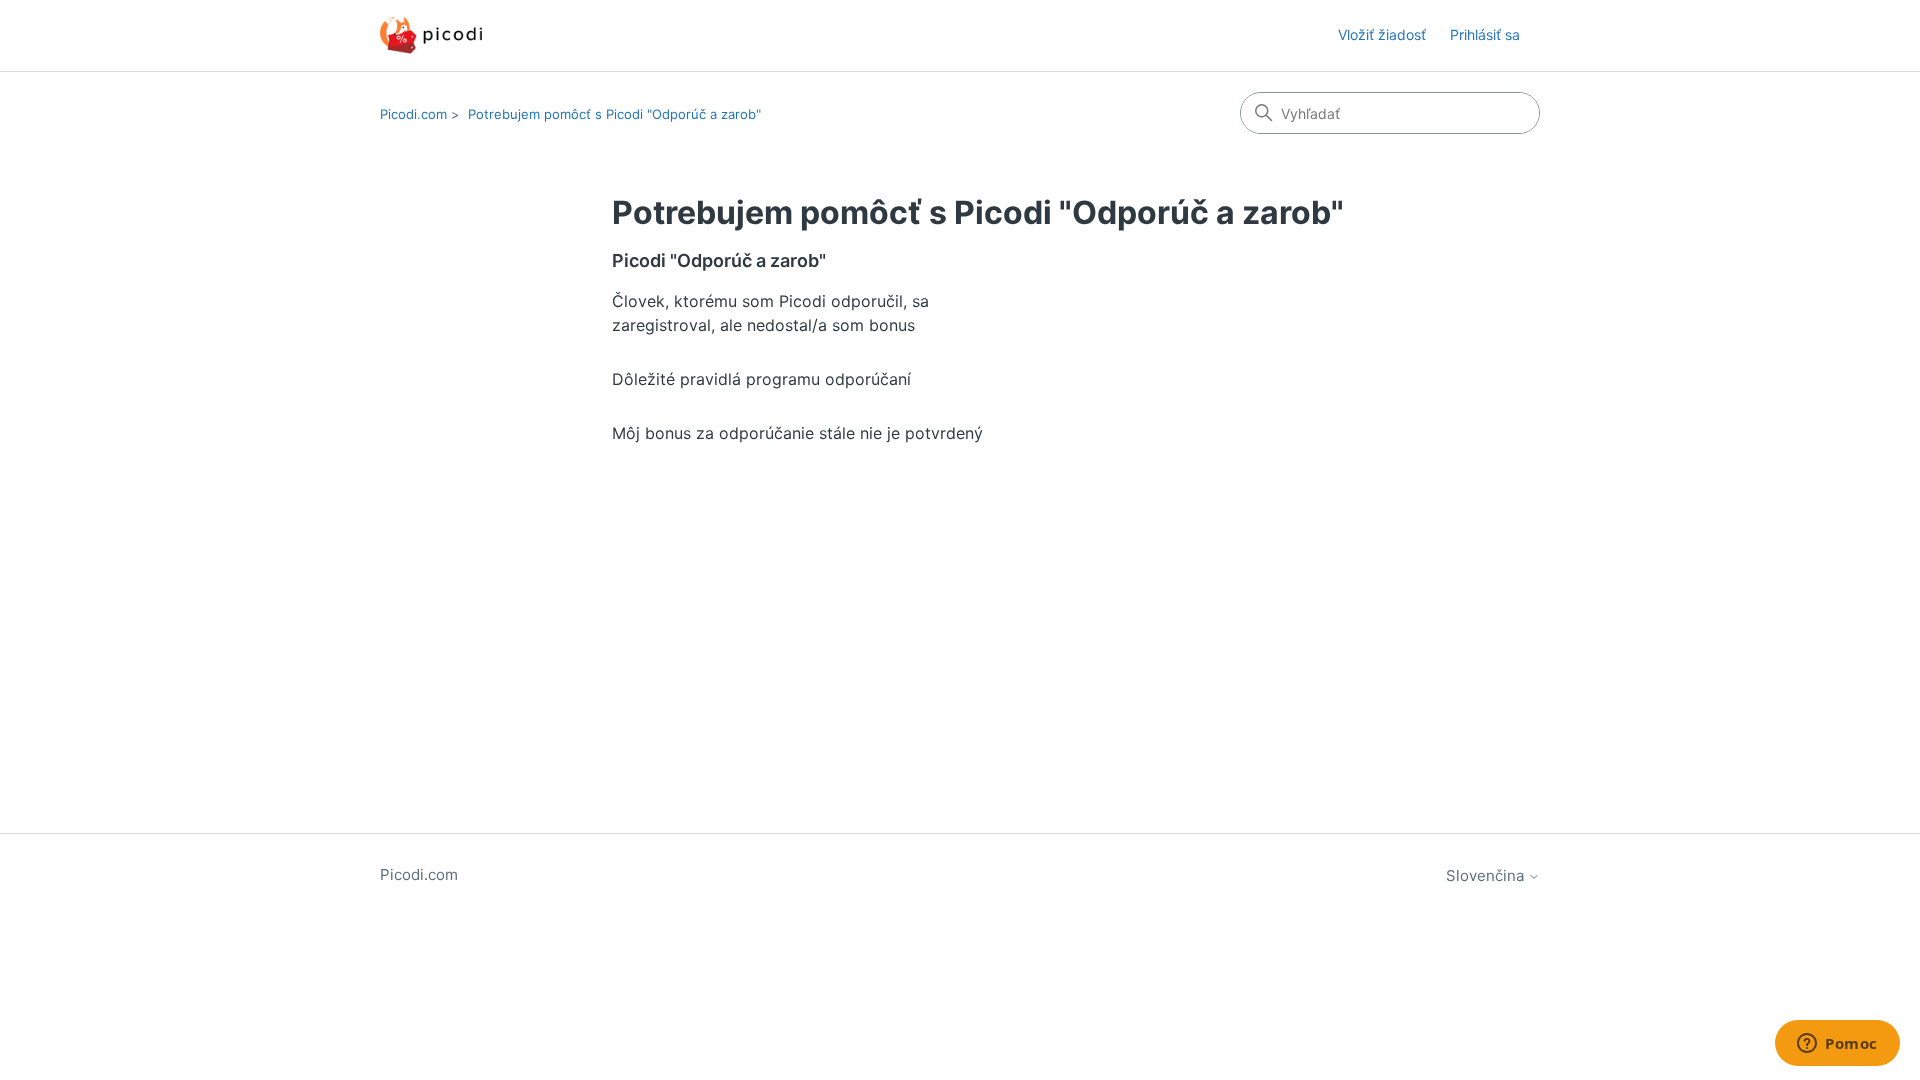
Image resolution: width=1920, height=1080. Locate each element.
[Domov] (431, 35)
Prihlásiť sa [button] (1485, 34)
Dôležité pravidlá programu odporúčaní (761, 379)
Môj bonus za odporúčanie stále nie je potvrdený (797, 433)
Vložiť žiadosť (1382, 34)
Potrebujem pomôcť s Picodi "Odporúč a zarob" (614, 114)
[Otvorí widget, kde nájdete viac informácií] (1837, 1045)
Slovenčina (1487, 875)
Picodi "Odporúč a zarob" (719, 260)
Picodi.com (413, 114)
